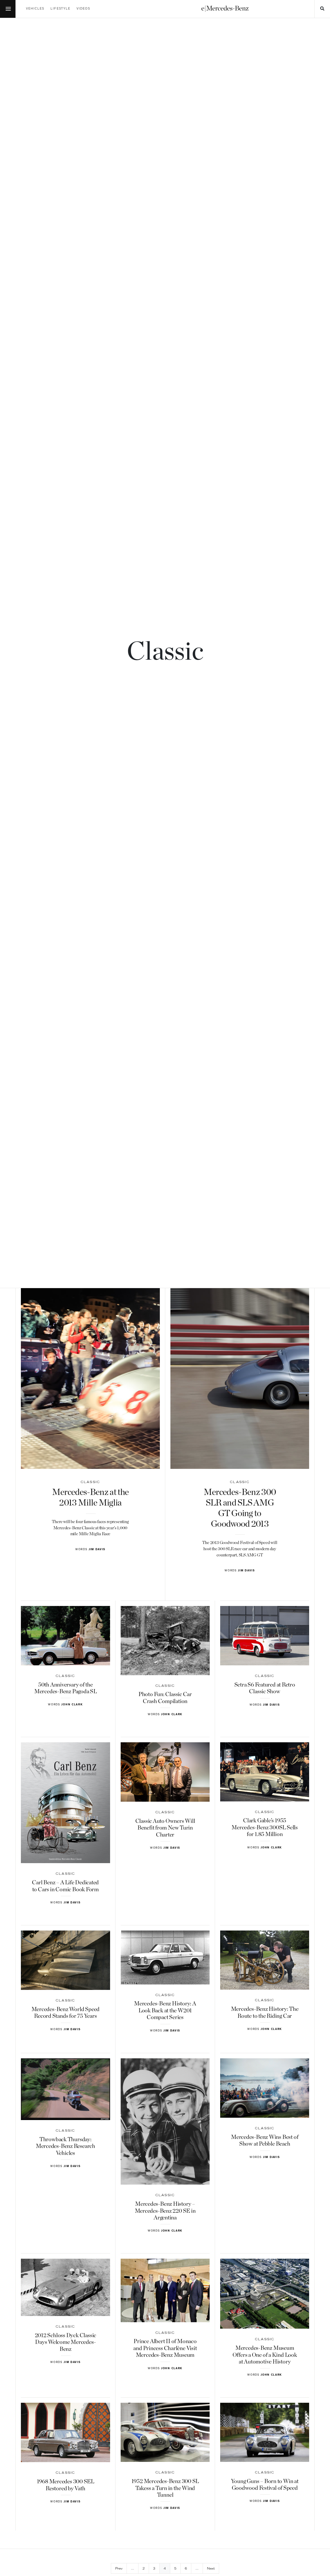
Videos (83, 9)
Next (211, 2569)
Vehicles (35, 9)
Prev (119, 2569)
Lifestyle (60, 9)
